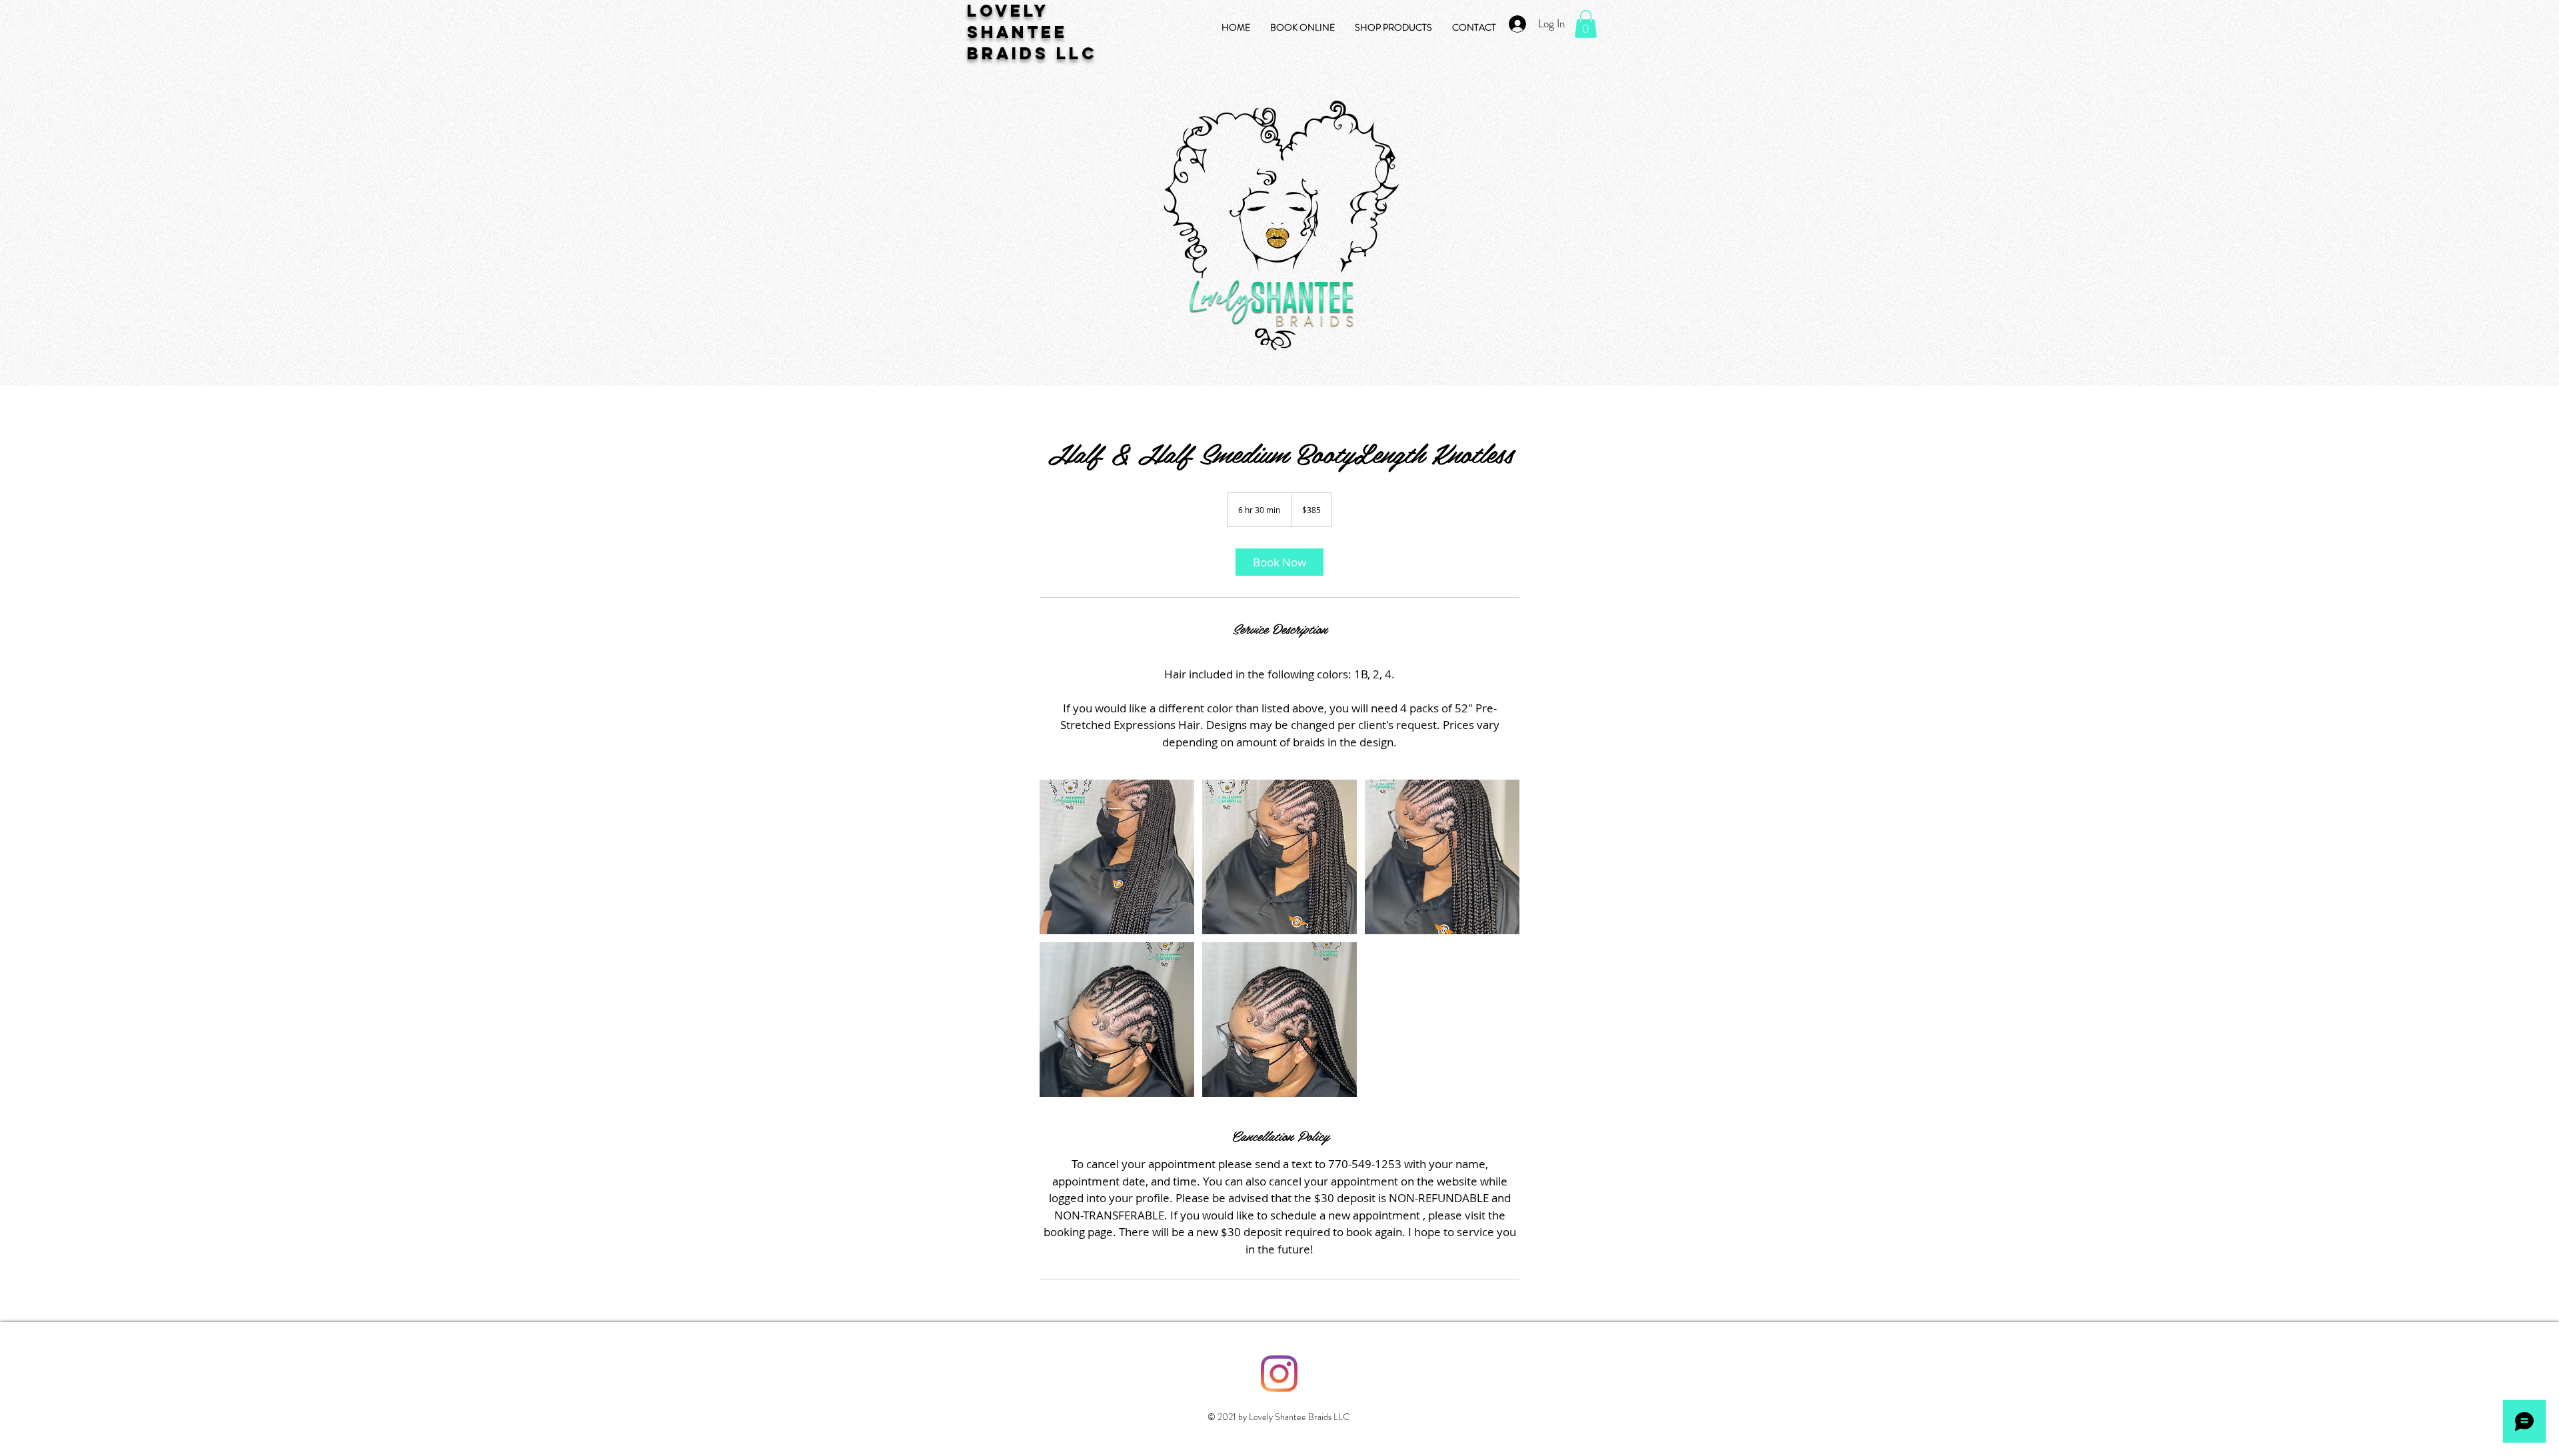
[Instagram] (1279, 1374)
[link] (1279, 562)
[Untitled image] (1117, 857)
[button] (1586, 24)
